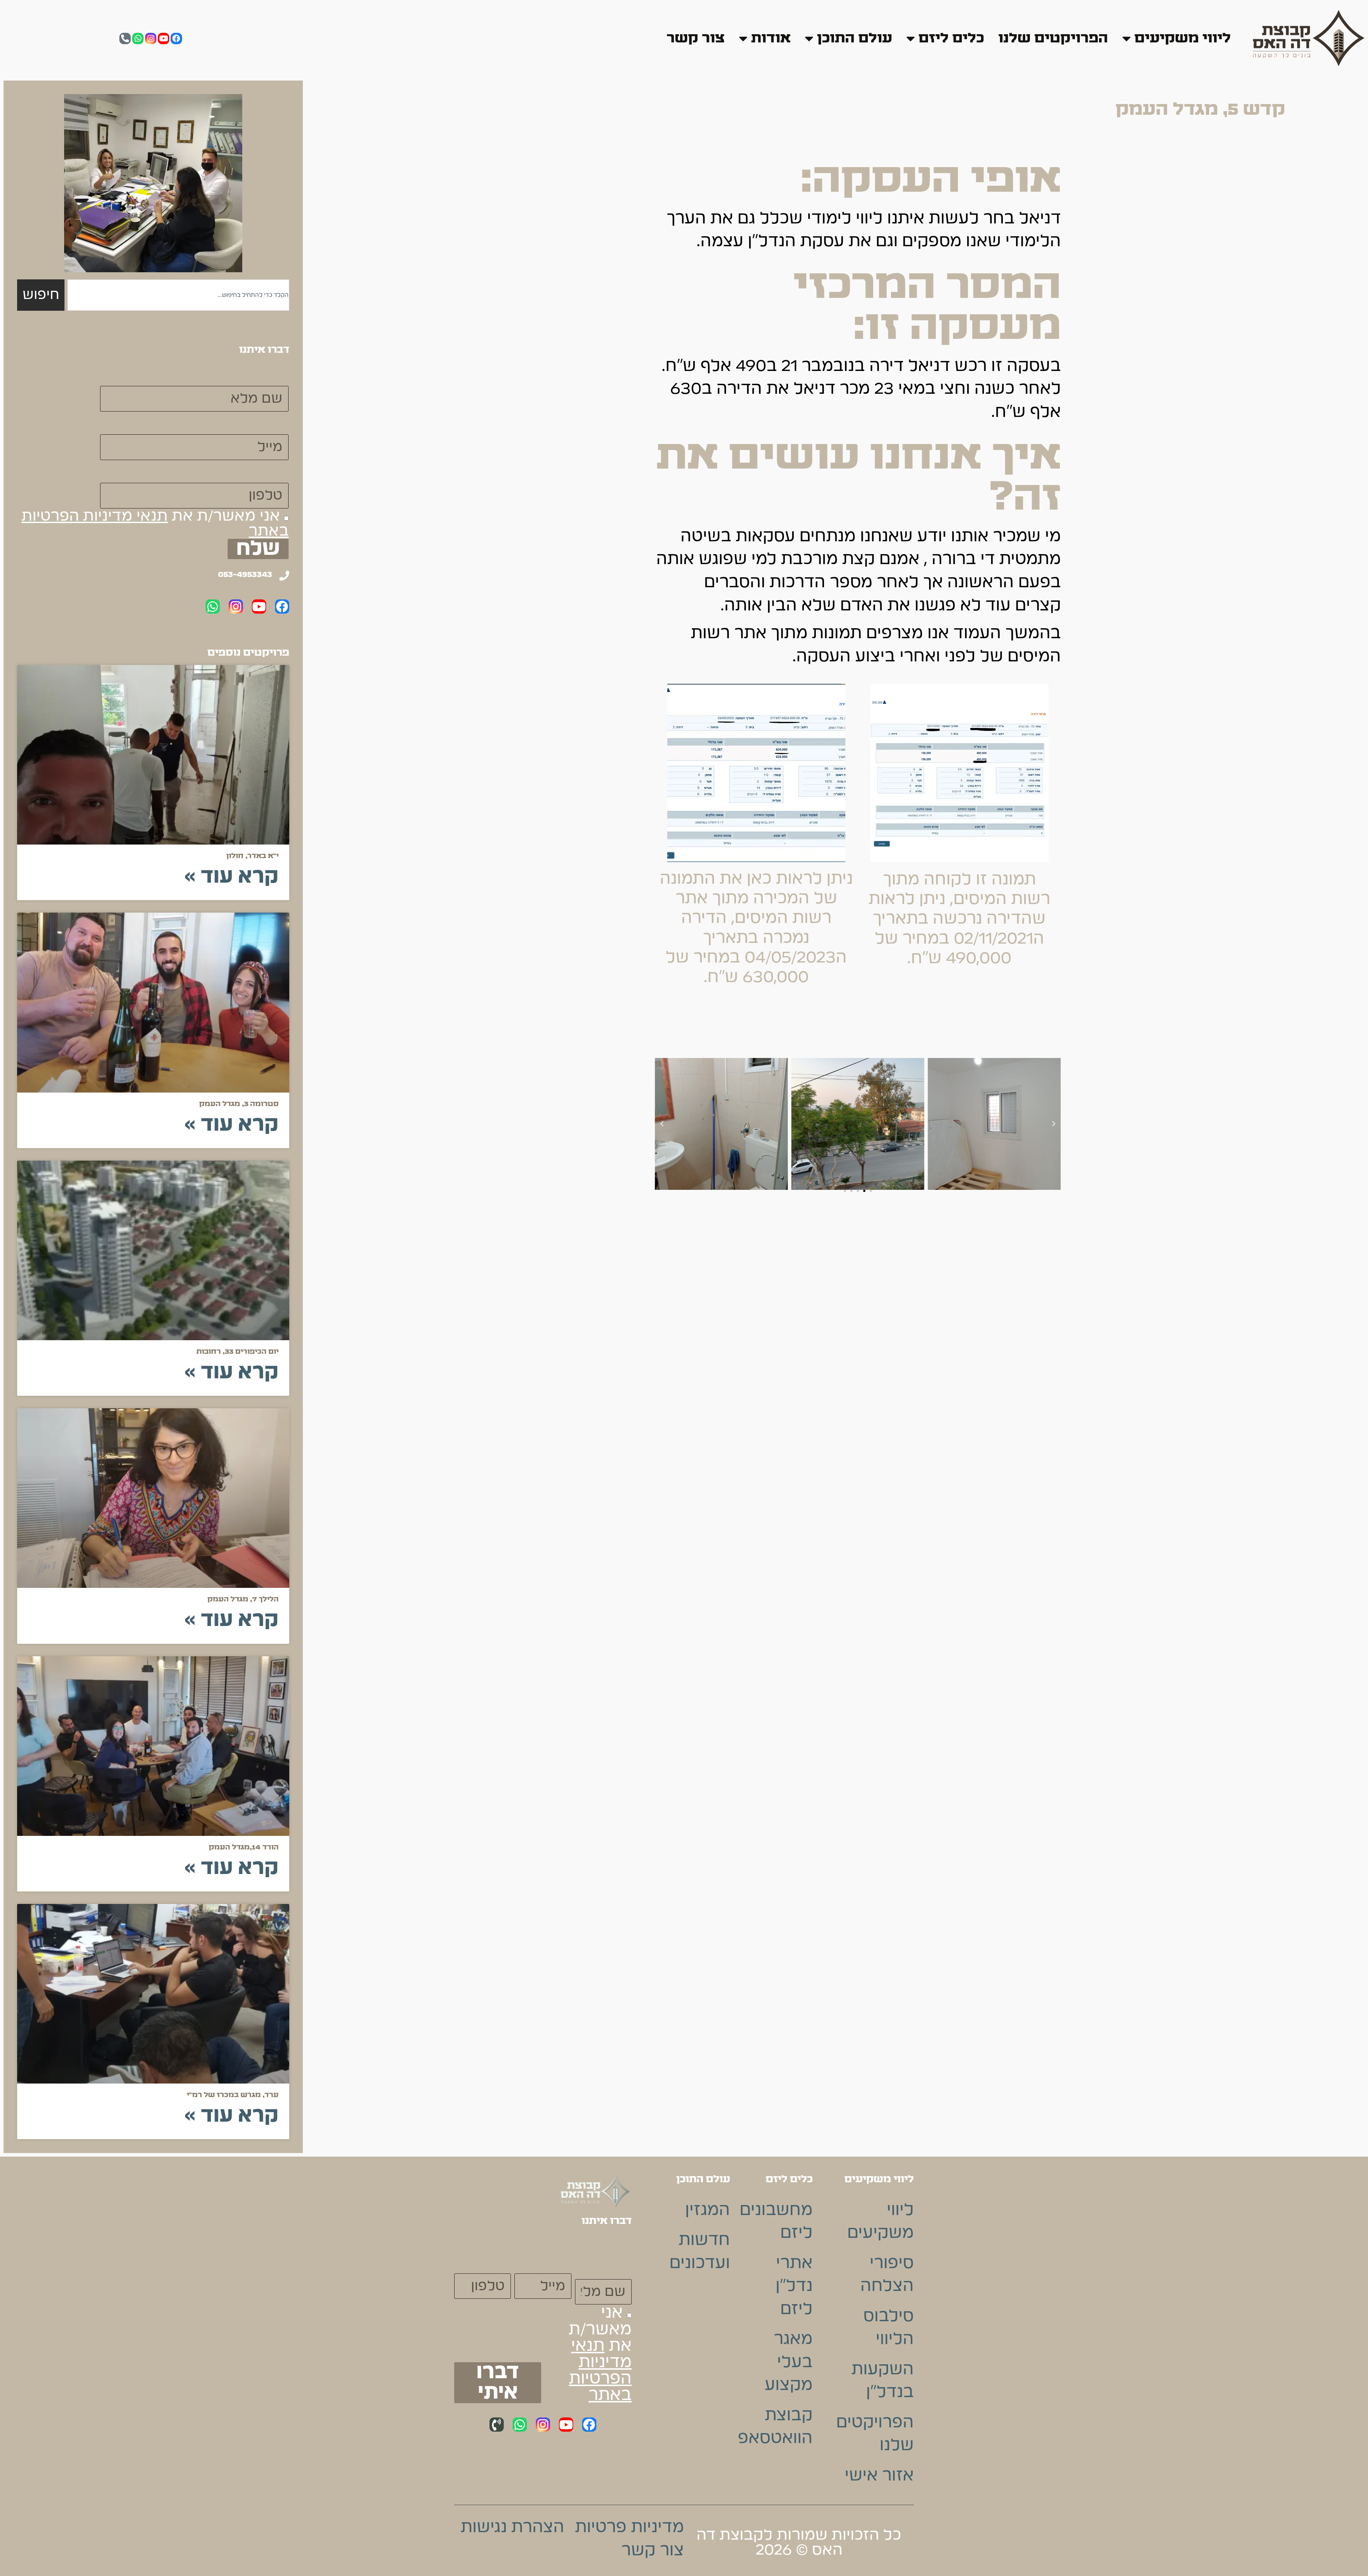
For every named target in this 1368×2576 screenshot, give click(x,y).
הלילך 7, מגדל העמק (243, 1599)
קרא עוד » (231, 877)
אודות (771, 38)
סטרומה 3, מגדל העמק (239, 1104)
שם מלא (258, 374)
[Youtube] (164, 38)
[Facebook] (176, 38)
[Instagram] (151, 38)
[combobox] (178, 295)
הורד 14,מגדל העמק (244, 1847)
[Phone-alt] (125, 38)
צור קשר (696, 38)
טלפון (268, 471)
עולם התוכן (854, 38)
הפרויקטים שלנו (1053, 38)
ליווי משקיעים (1183, 38)
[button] (1054, 1124)
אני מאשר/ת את (155, 523)
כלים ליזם (951, 38)
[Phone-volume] (497, 2425)
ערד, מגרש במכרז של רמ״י (233, 2095)
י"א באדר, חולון (252, 856)
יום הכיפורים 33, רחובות (237, 1352)
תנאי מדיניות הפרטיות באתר (600, 2370)
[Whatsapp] (138, 38)
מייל (273, 423)
